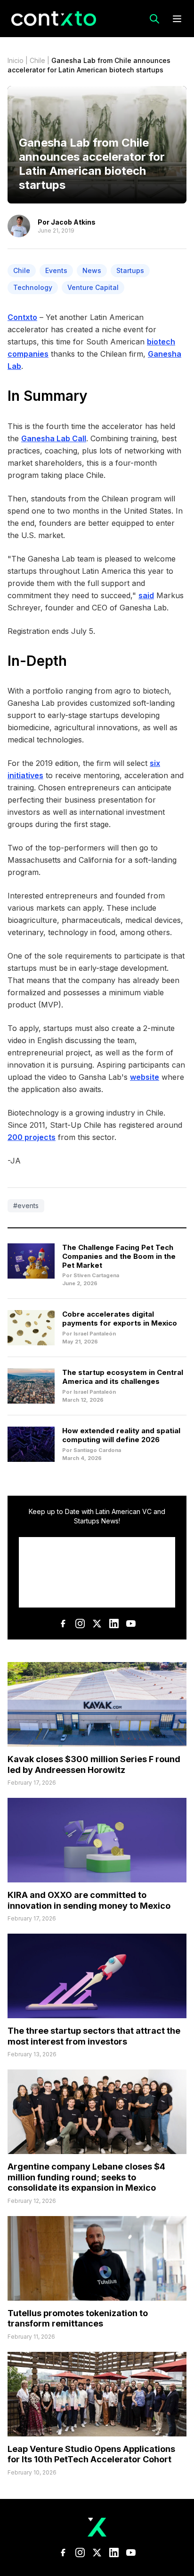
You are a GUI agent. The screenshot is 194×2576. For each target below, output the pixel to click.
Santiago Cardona (97, 1450)
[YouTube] (131, 1624)
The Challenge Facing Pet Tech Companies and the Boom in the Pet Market (119, 1256)
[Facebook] (63, 1624)
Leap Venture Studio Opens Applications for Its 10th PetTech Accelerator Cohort (91, 2454)
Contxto (22, 317)
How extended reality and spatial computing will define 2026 (121, 1435)
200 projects (32, 1137)
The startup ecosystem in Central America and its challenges (123, 1377)
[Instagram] (80, 1624)
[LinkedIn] (114, 1624)
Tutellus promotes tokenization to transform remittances (78, 2318)
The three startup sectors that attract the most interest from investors (94, 2036)
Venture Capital (93, 287)
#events (26, 1206)
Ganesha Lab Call (54, 438)
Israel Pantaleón (95, 1334)
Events (56, 270)
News (92, 270)
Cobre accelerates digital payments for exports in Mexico (120, 1319)
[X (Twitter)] (97, 1624)
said (146, 595)
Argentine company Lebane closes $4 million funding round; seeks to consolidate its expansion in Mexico (86, 2177)
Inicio (16, 60)
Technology (33, 287)
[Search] (154, 19)
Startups (130, 270)
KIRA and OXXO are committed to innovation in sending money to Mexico (89, 1900)
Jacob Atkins (73, 222)
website (145, 1077)
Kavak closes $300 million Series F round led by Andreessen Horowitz (94, 1764)
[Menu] (177, 19)
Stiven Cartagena (96, 1275)
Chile (37, 60)
